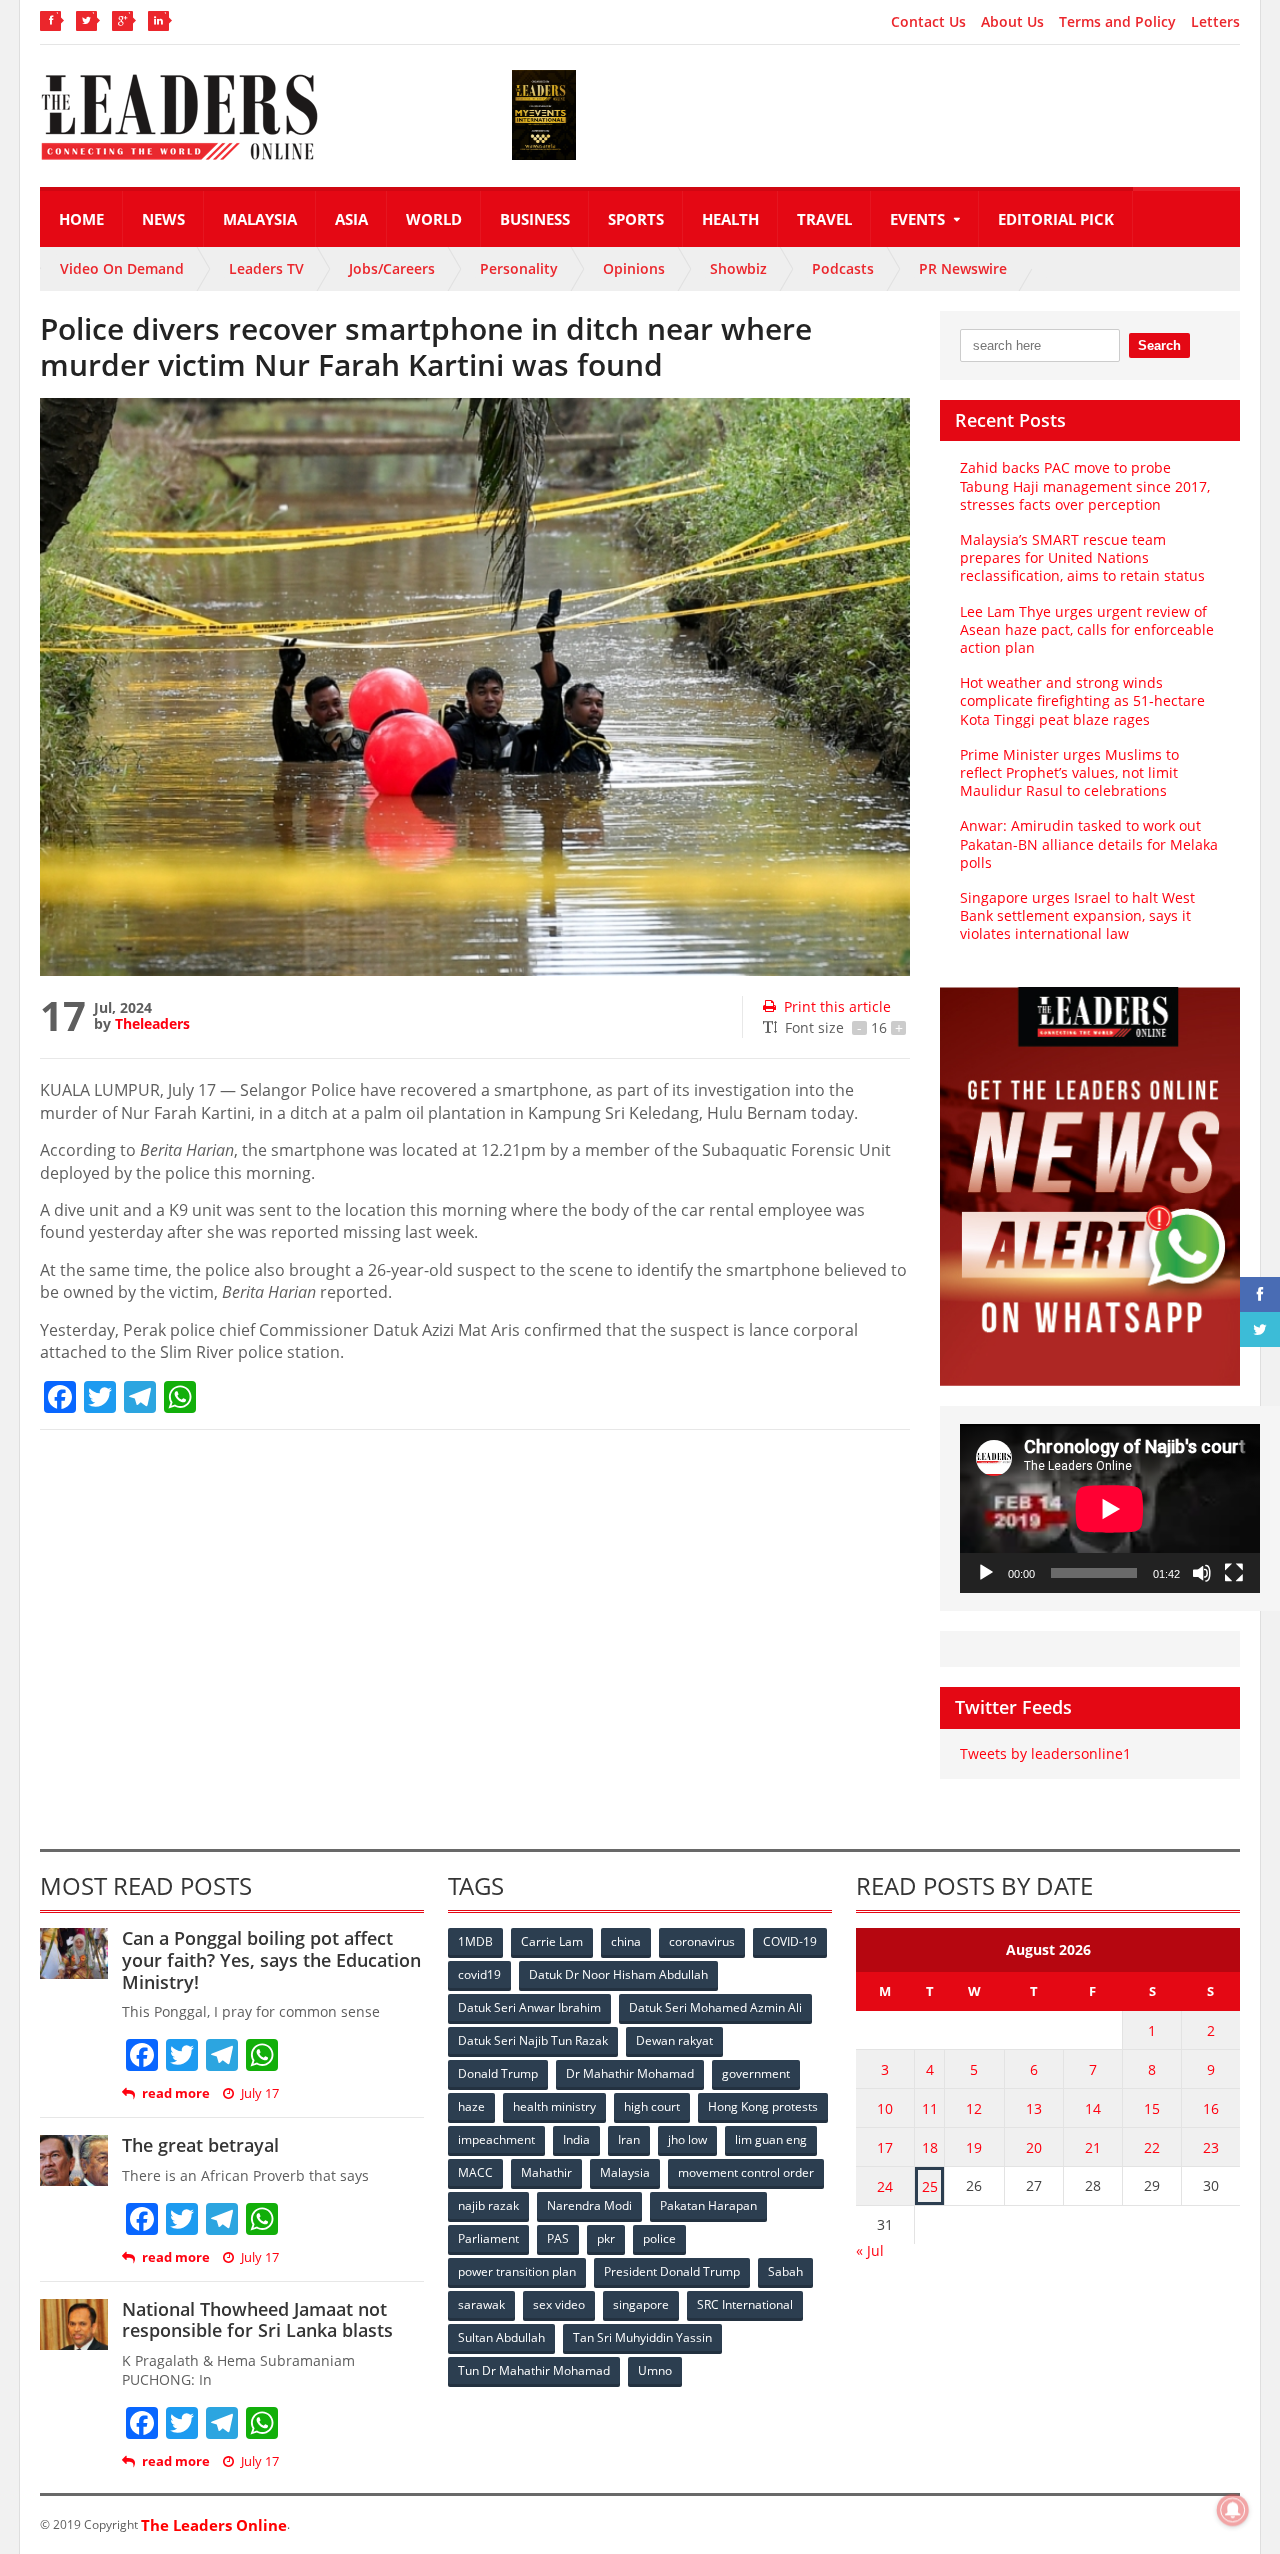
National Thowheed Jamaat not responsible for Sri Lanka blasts (257, 2320)
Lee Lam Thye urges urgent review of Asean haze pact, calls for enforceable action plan (1087, 629)
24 (885, 2186)
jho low (687, 2139)
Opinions (634, 268)
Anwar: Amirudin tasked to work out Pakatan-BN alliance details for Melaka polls (1089, 843)
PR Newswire (963, 268)
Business (535, 219)
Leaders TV (266, 268)
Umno (655, 2370)
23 (1211, 2147)
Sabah (785, 2271)
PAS (558, 2238)
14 (1093, 2108)
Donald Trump (498, 2073)
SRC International (745, 2304)
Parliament (488, 2238)
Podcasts (843, 268)
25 (930, 2186)
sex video (559, 2304)
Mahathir (546, 2172)
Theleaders (152, 1023)
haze (471, 2106)
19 (974, 2147)
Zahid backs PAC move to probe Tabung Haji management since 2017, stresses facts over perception (1085, 485)
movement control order (746, 2172)
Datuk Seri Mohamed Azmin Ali (715, 2007)
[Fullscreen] (1234, 1573)
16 (1211, 2108)
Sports (636, 219)
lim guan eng (771, 2139)
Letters (1215, 22)
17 (885, 2147)
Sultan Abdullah (501, 2337)
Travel (824, 219)
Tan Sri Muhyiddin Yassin (642, 2337)
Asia (351, 219)
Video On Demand (122, 268)
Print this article (837, 1006)
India (576, 2139)
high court (652, 2106)
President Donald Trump (672, 2271)
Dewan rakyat (674, 2040)
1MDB (475, 1941)
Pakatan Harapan (708, 2205)
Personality (519, 268)
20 (1034, 2147)
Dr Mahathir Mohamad (630, 2073)
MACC (475, 2172)
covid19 (479, 1974)
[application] (1110, 1508)
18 (930, 2147)
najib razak (488, 2205)
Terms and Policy (1117, 22)
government (756, 2073)
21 (1093, 2147)
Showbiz (738, 268)
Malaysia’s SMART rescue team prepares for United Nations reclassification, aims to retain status (1082, 557)
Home (81, 219)
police (659, 2238)
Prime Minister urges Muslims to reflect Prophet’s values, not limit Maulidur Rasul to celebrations (1069, 772)
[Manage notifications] (1233, 2510)
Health (730, 219)
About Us (1012, 22)
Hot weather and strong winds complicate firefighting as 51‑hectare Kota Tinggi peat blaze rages (1082, 700)
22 (1152, 2147)
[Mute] (1202, 1573)
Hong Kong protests (763, 2106)
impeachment (496, 2139)
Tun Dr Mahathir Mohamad (534, 2370)
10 (885, 2108)
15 (1152, 2108)
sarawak (481, 2304)
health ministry (554, 2106)
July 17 (260, 2093)
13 (1034, 2108)
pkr (606, 2238)
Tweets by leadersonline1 (1045, 1753)
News (163, 219)
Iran (629, 2139)
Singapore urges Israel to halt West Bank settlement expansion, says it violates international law (1077, 915)
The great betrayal (200, 2145)
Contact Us (928, 22)
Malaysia (260, 219)
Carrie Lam (552, 1941)
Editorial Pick (1056, 219)
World (434, 219)
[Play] (986, 1573)
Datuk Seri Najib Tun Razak (533, 2040)
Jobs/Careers (392, 268)
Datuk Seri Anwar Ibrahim (529, 2007)
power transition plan (517, 2271)
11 (930, 2108)
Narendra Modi (589, 2205)
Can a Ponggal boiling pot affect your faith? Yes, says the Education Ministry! (271, 1959)
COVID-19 (790, 1941)
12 (974, 2108)
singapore (641, 2304)
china (626, 1941)
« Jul (870, 2250)
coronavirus (702, 1941)
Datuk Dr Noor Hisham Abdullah (618, 1974)
